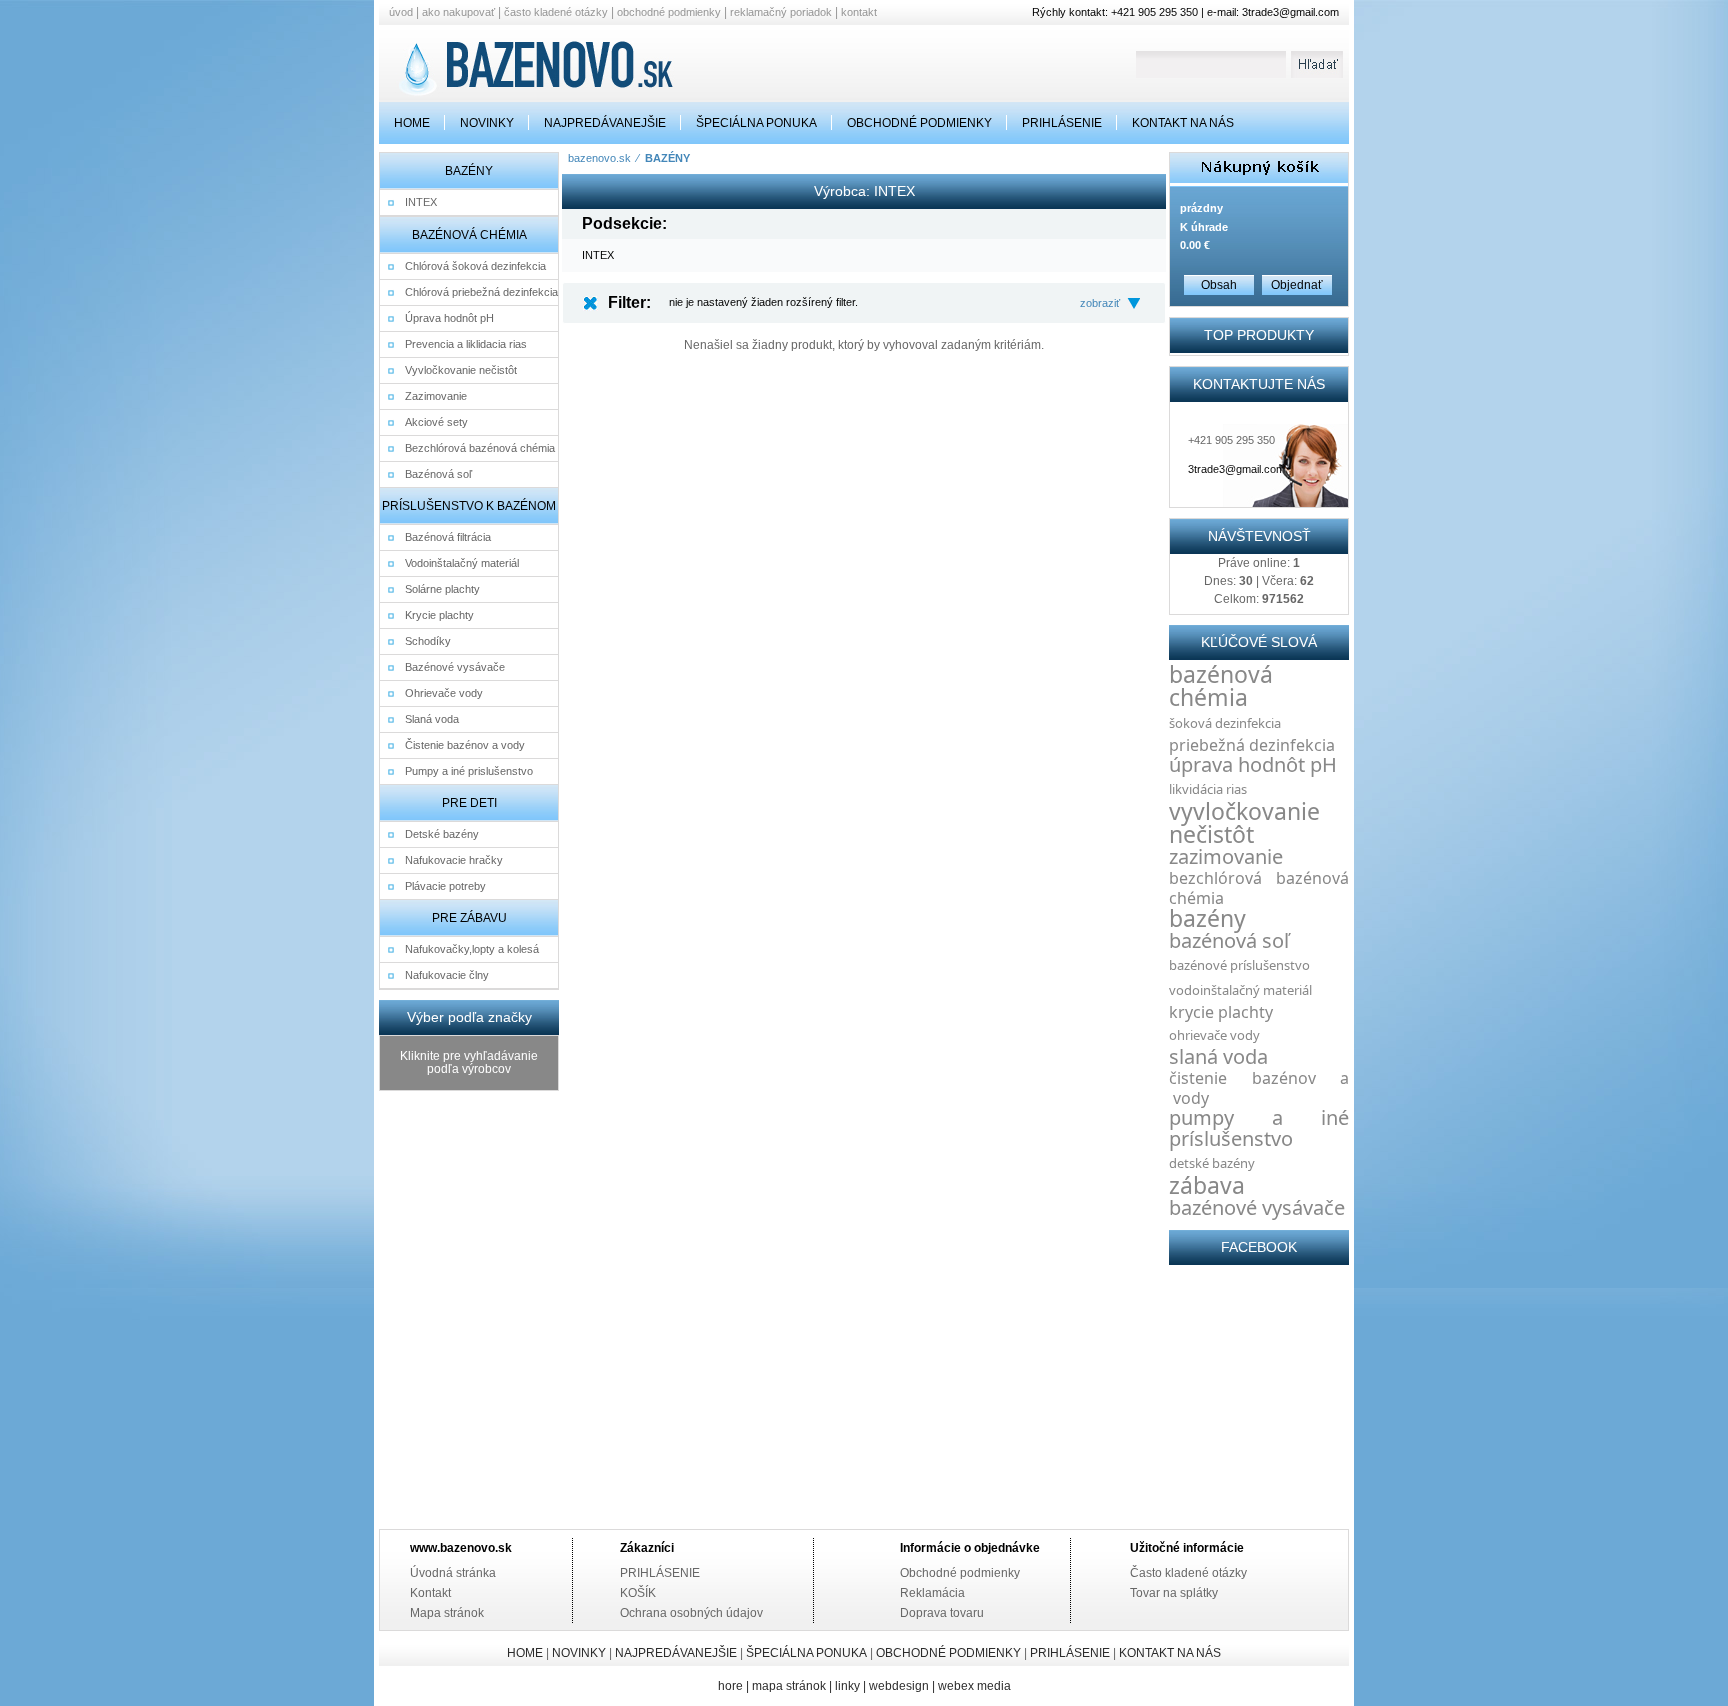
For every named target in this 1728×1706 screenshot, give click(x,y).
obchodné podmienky (669, 12)
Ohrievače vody (444, 693)
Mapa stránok (447, 1613)
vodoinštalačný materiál (1240, 990)
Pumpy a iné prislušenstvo (469, 771)
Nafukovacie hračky (454, 860)
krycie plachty (1221, 1012)
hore (730, 1686)
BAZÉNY (667, 158)
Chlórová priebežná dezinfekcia (481, 292)
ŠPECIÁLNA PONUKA (756, 123)
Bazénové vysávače (455, 667)
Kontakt (430, 1593)
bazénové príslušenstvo (1239, 965)
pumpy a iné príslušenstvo (1259, 1128)
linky (847, 1686)
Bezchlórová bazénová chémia (480, 448)
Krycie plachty (439, 615)
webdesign (899, 1686)
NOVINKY (487, 123)
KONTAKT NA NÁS (1183, 123)
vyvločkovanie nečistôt (1244, 822)
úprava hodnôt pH (1253, 764)
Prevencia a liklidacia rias (466, 344)
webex (956, 1686)
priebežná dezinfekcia (1252, 745)
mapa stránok (789, 1686)
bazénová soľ (1229, 940)
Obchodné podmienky (960, 1573)
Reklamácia (932, 1593)
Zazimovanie (436, 396)
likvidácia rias (1208, 789)
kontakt (859, 12)
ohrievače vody (1214, 1035)
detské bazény (1212, 1163)
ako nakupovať (458, 12)
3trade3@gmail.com (1290, 12)
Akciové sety (436, 422)
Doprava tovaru (942, 1613)
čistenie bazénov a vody (1259, 1088)
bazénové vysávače (1257, 1207)
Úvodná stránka (453, 1573)
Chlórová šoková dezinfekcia (475, 266)
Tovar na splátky (1174, 1593)
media (994, 1686)
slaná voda (1218, 1056)
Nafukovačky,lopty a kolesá (472, 949)
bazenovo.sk (599, 158)
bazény (1207, 918)
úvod (401, 12)
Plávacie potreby (445, 886)
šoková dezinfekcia (1225, 723)
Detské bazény (442, 834)
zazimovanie (1226, 856)
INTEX (421, 202)
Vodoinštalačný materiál (462, 563)
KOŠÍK (638, 1593)
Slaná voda (432, 719)
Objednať (1297, 285)
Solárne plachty (442, 589)
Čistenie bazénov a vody (465, 745)
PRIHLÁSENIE (1062, 123)
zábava (1207, 1185)
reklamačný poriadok (781, 12)
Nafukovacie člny (447, 975)
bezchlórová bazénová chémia (1259, 888)
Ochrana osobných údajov (691, 1613)
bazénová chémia (1221, 685)
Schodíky (428, 641)
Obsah (1219, 285)
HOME (412, 123)
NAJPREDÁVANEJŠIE (605, 123)
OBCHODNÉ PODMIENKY (919, 123)
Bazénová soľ (438, 474)
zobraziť (1100, 303)
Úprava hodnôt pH (449, 318)
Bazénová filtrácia (448, 537)
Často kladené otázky (1188, 1573)
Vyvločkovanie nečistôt (461, 370)
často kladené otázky (556, 12)
